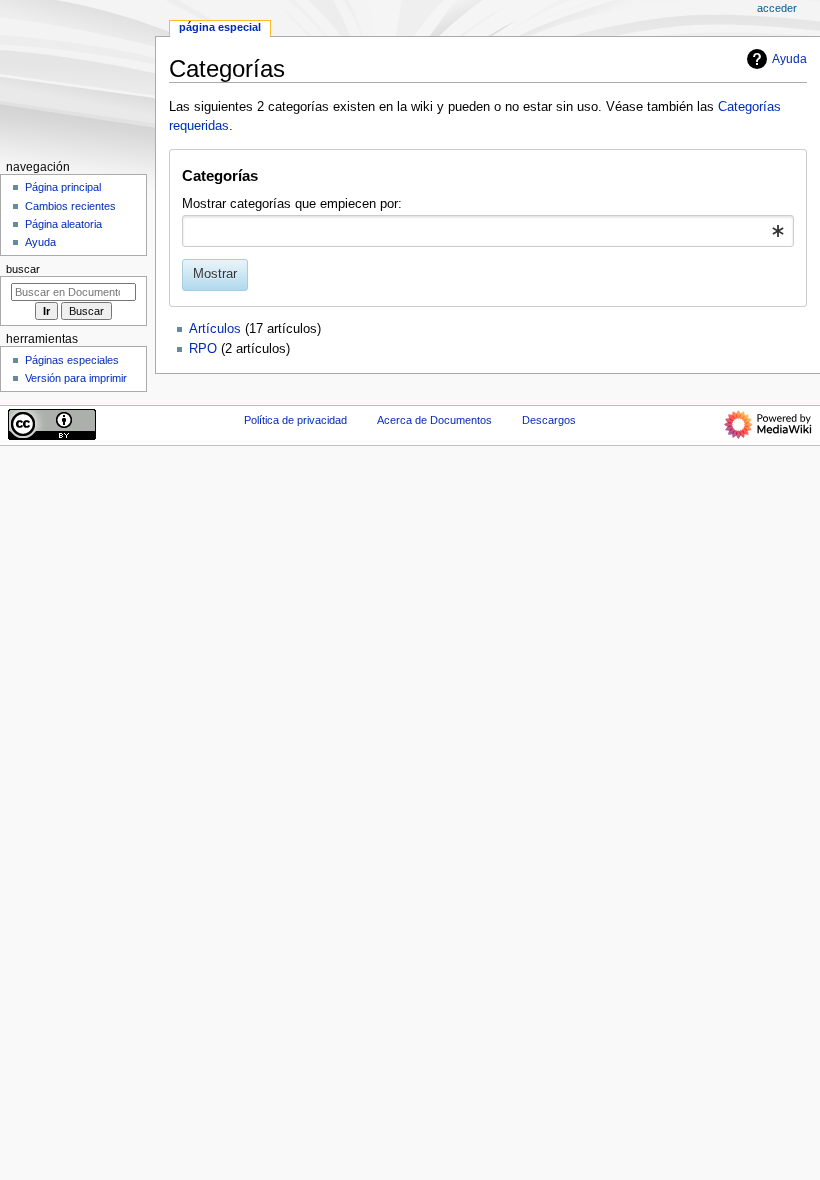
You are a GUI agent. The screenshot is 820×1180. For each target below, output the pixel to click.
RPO (203, 349)
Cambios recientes (70, 206)
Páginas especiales (72, 360)
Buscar (23, 269)
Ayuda (789, 59)
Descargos (549, 420)
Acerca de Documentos (434, 420)
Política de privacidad (295, 420)
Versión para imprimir (76, 378)
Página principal (63, 187)
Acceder (777, 8)
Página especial (220, 27)
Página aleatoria (63, 224)
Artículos (215, 329)
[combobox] (487, 231)
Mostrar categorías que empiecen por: (292, 204)
